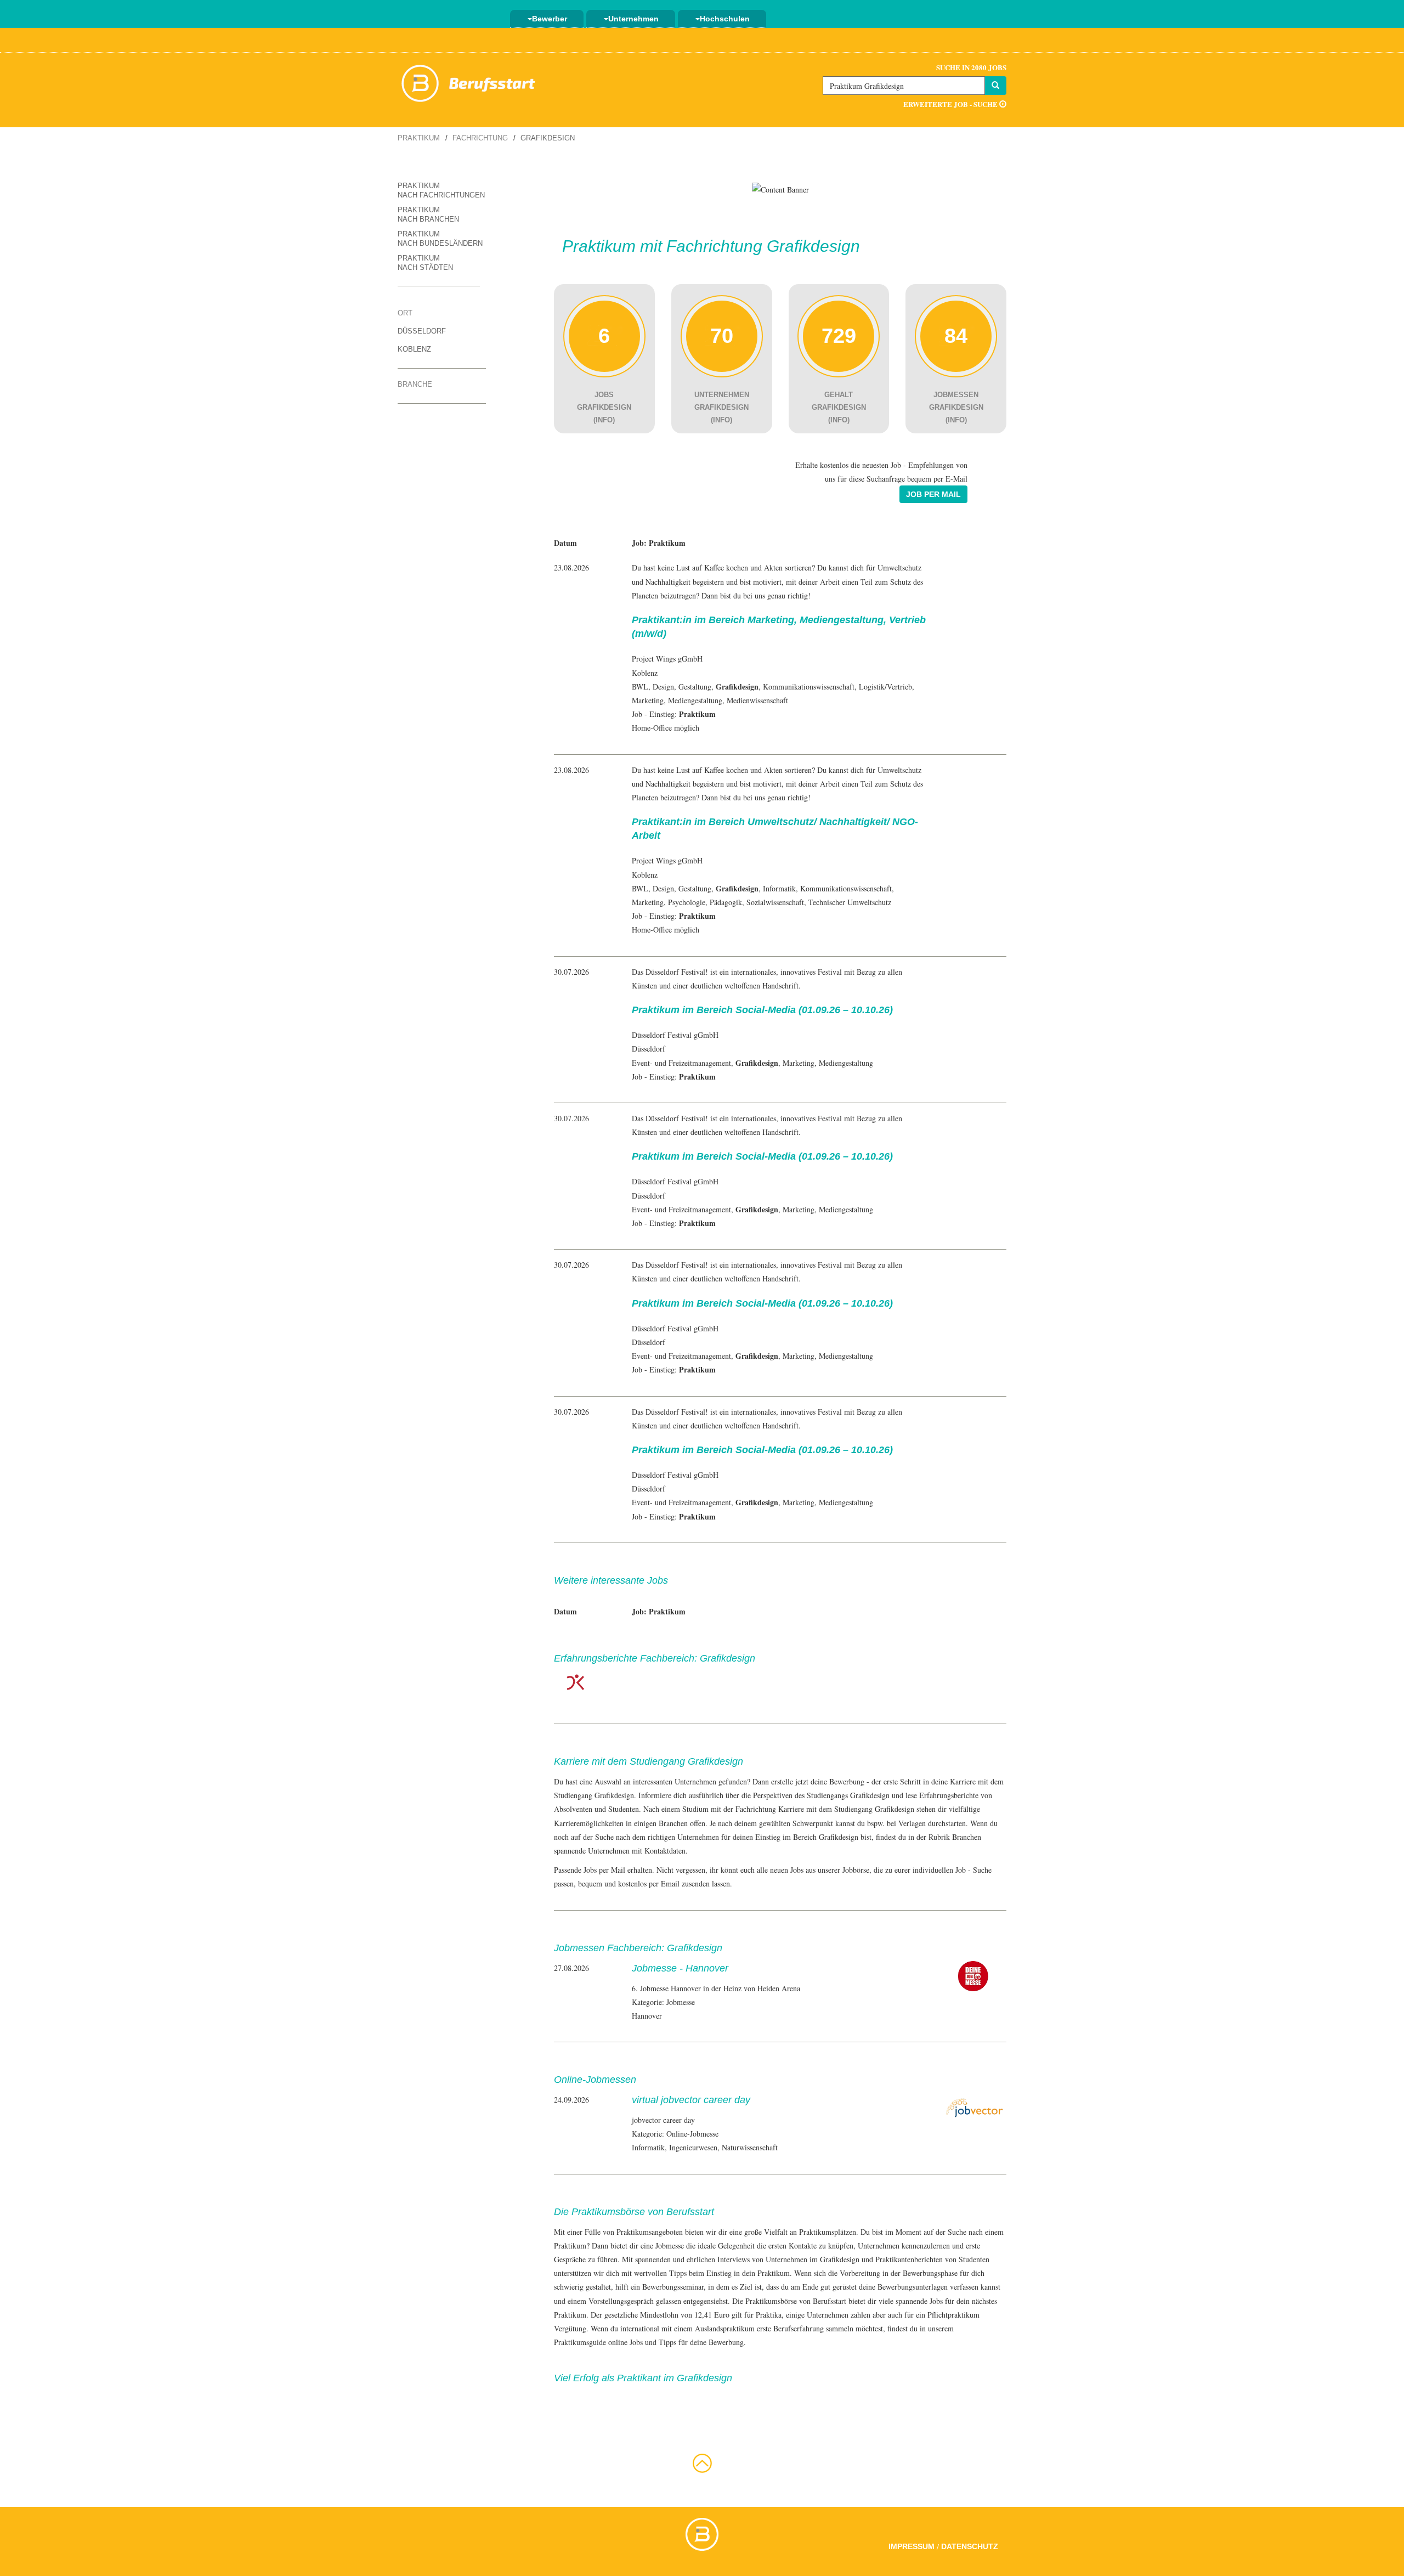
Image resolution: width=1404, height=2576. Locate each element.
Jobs (936, 2301)
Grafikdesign (870, 1795)
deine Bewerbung (717, 2342)
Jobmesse (670, 2245)
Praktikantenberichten (909, 2259)
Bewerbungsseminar (673, 2287)
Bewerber (550, 19)
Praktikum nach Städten (425, 263)
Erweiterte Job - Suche (951, 104)
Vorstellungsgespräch (621, 2301)
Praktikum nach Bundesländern (440, 239)
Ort (405, 313)
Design (663, 687)
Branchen (967, 1837)
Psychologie (687, 902)
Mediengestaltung (695, 700)
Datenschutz (970, 2546)
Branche (415, 384)
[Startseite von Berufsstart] (469, 81)
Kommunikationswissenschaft (809, 687)
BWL (640, 687)
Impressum (912, 2546)
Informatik (779, 888)
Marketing (648, 700)
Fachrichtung (480, 138)
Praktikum (419, 138)
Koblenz (414, 349)
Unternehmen (633, 19)
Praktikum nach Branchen (428, 214)
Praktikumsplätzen (828, 2232)
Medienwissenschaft (757, 700)
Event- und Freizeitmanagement (681, 1063)
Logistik (872, 687)
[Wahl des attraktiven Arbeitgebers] (780, 188)
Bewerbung (847, 1781)
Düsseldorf (422, 331)
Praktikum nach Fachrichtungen (441, 190)
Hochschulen (725, 19)
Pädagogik (726, 902)
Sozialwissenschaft (775, 902)
